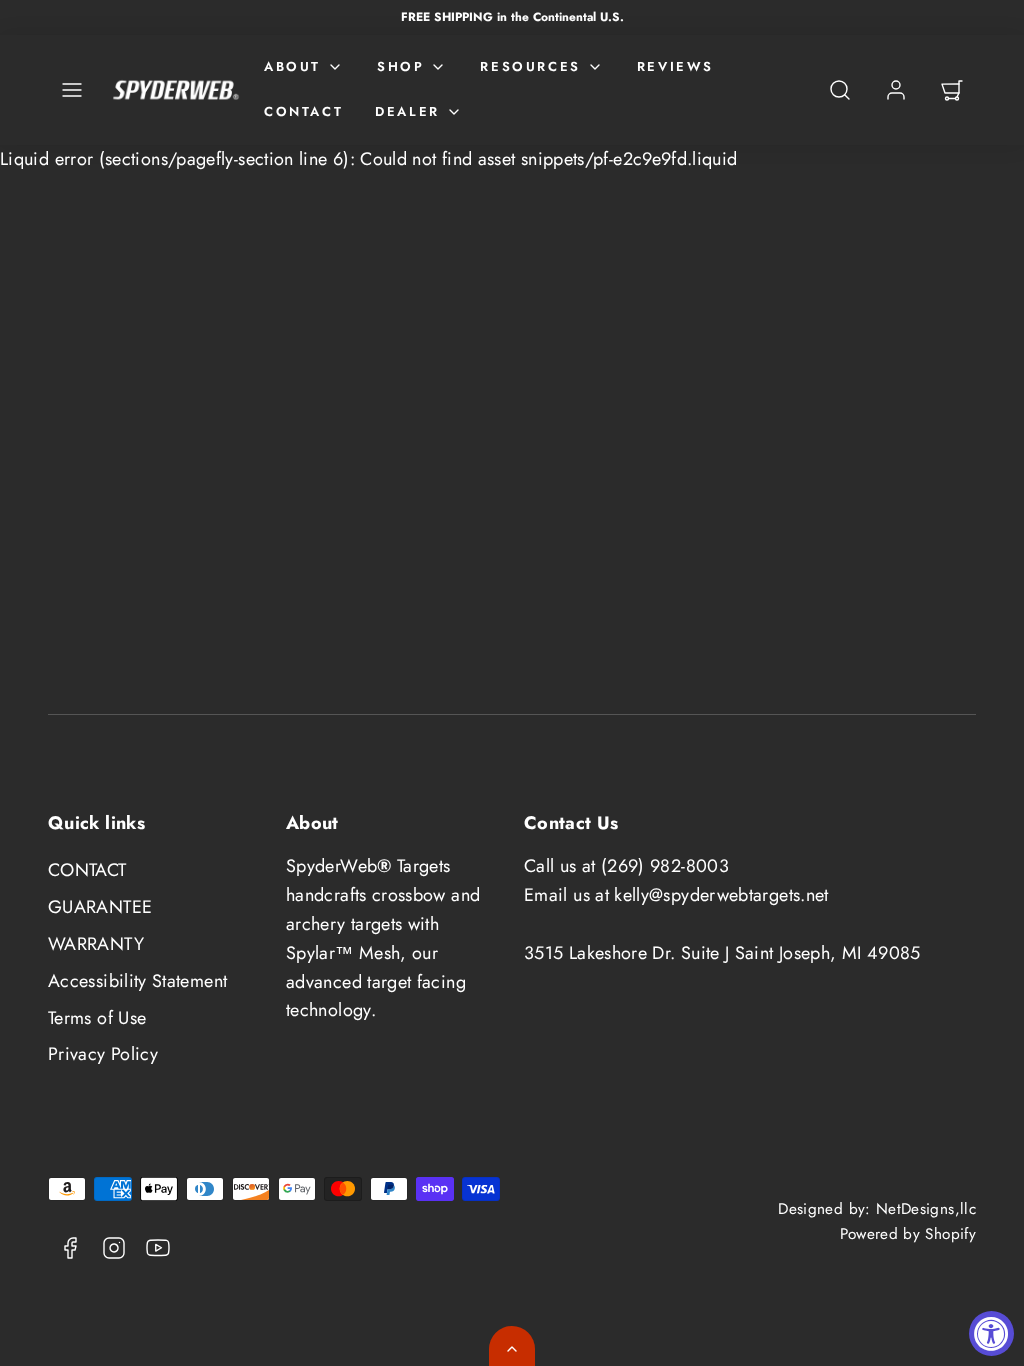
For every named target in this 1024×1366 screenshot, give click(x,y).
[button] (72, 90)
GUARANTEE (100, 907)
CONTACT (303, 111)
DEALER (407, 111)
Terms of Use (97, 1018)
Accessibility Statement (137, 981)
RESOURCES (530, 66)
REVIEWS (675, 66)
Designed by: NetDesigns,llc (877, 1209)
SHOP (400, 66)
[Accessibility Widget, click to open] (991, 1333)
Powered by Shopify (908, 1234)
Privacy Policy (103, 1054)
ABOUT (292, 66)
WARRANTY (96, 944)
